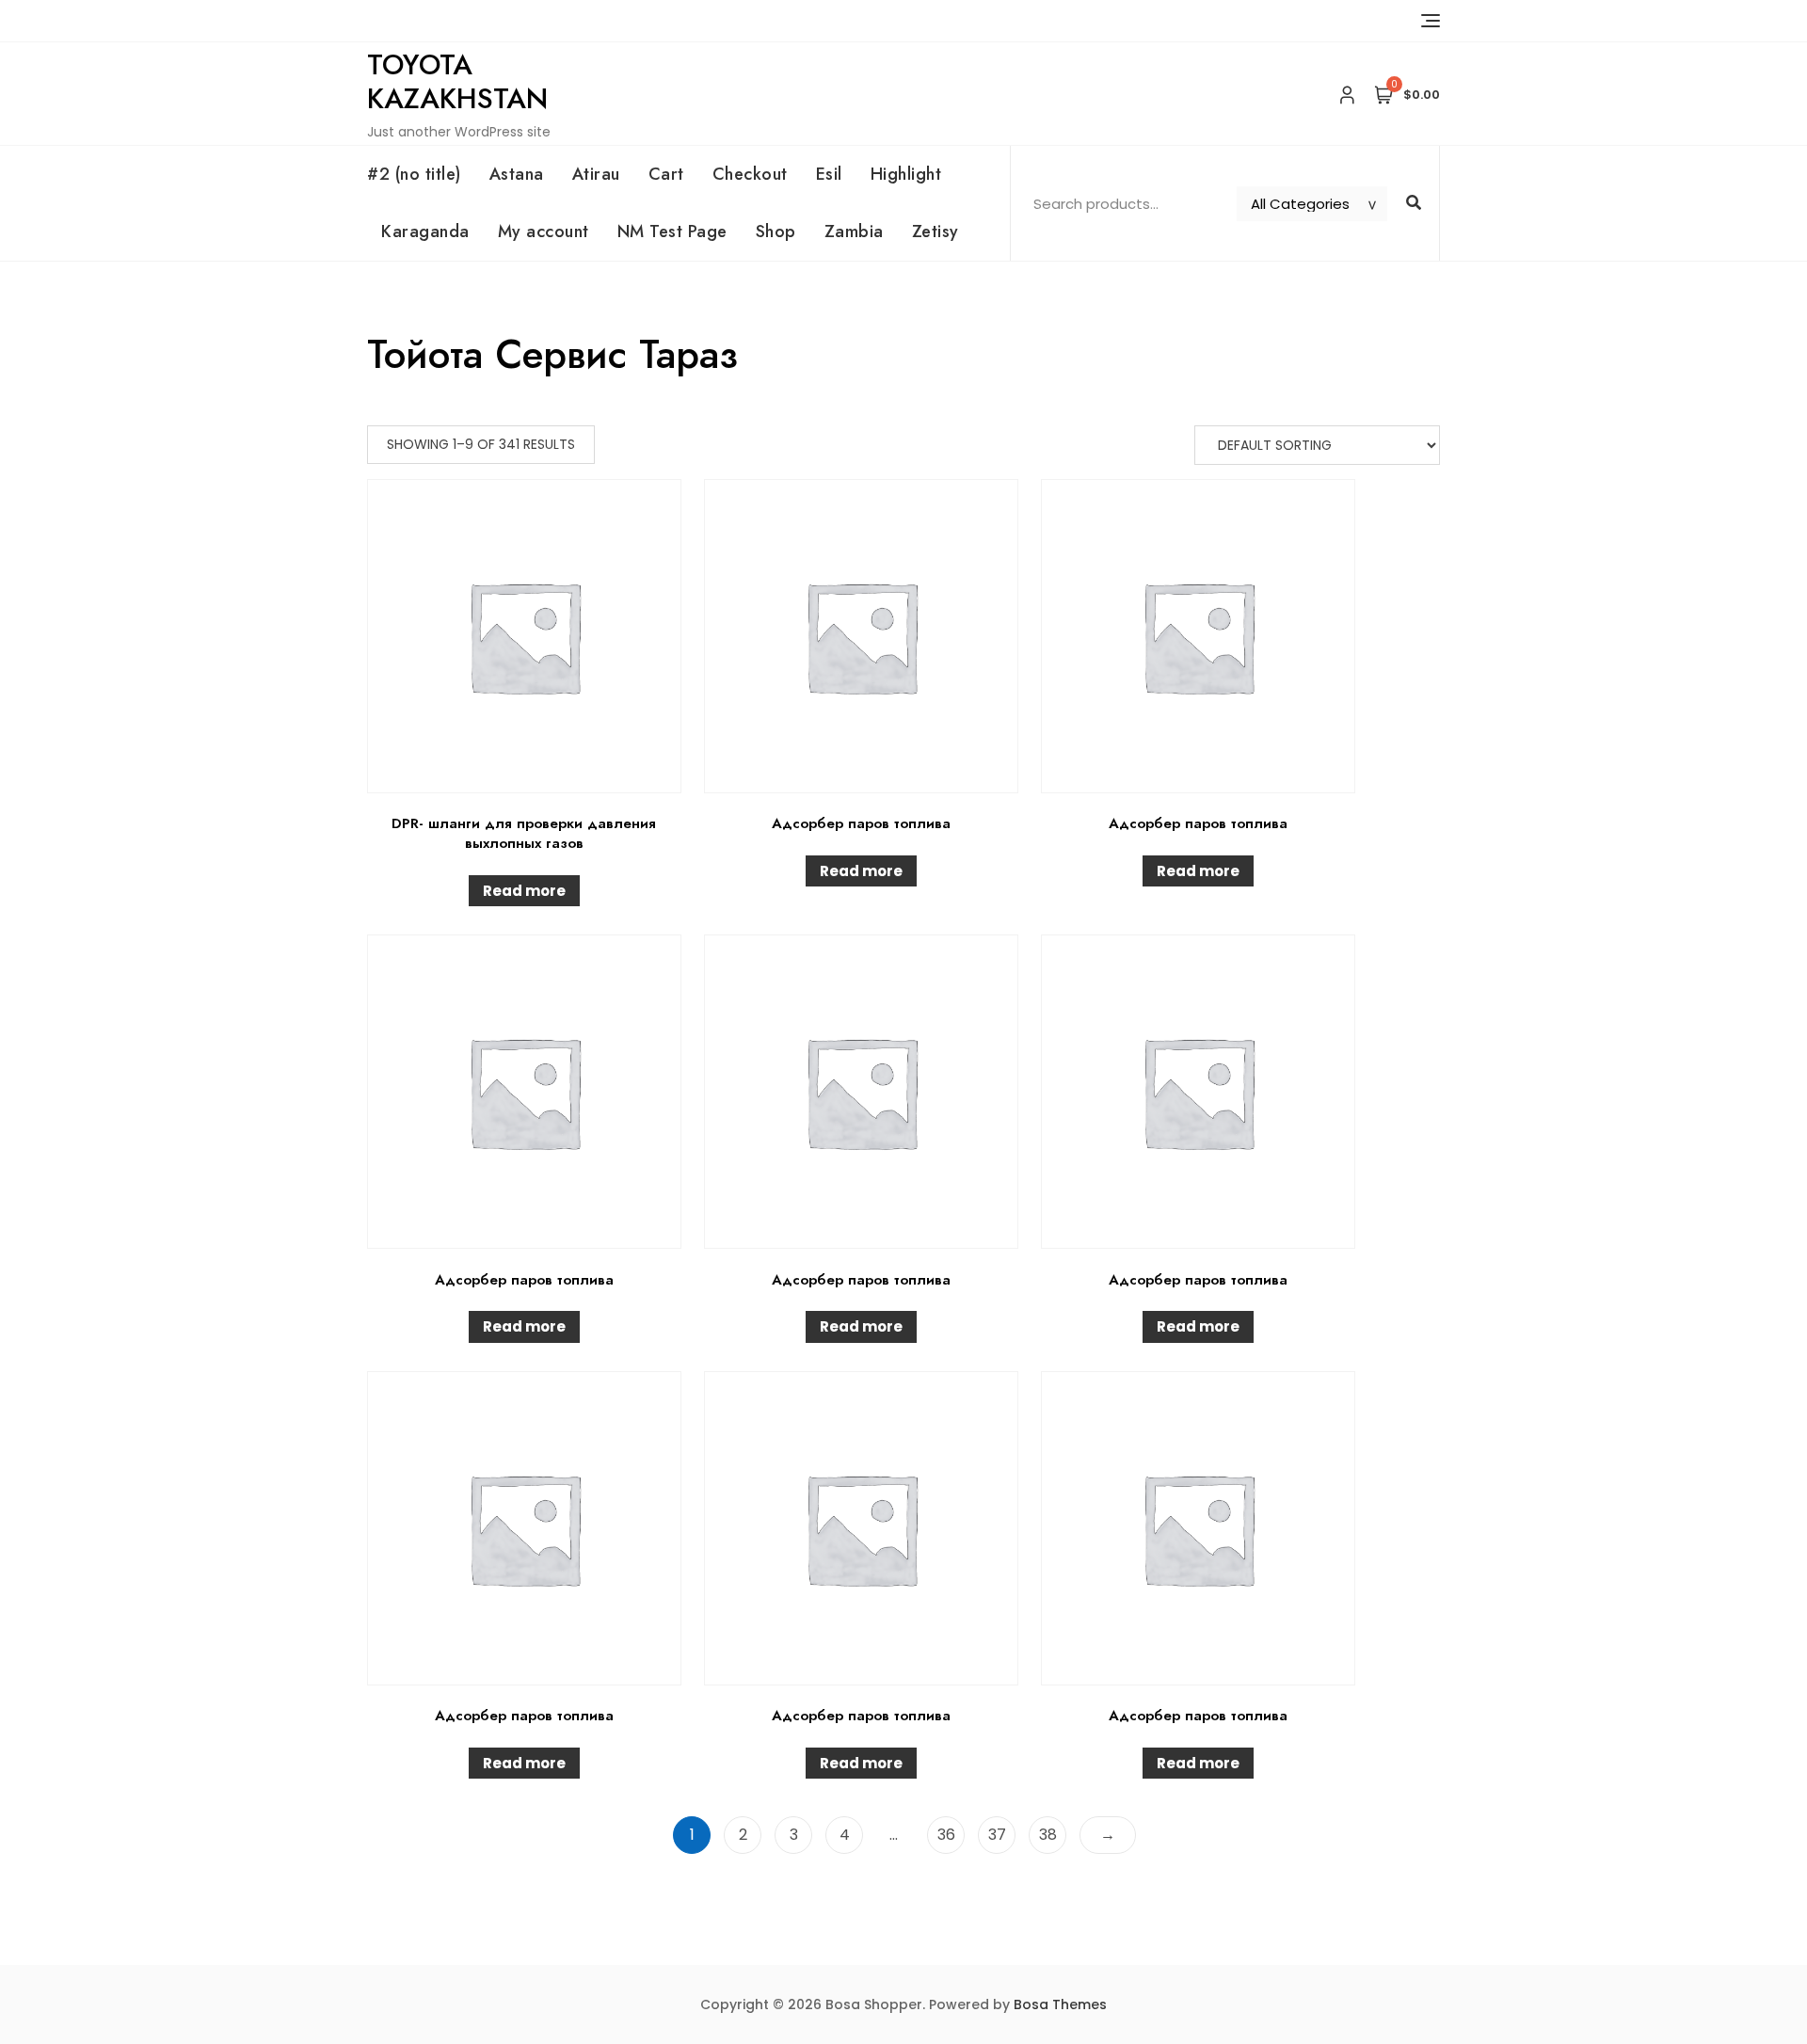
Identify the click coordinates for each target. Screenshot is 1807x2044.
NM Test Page (672, 232)
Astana (517, 174)
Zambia (854, 232)
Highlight (906, 174)
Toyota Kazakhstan (457, 81)
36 (946, 1835)
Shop (776, 232)
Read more (524, 891)
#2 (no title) (414, 174)
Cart (666, 174)
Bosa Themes (1060, 2004)
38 (1048, 1835)
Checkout (750, 174)
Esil (829, 174)
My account (544, 232)
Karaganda (425, 232)
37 (997, 1835)
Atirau (596, 174)
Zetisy (935, 232)
